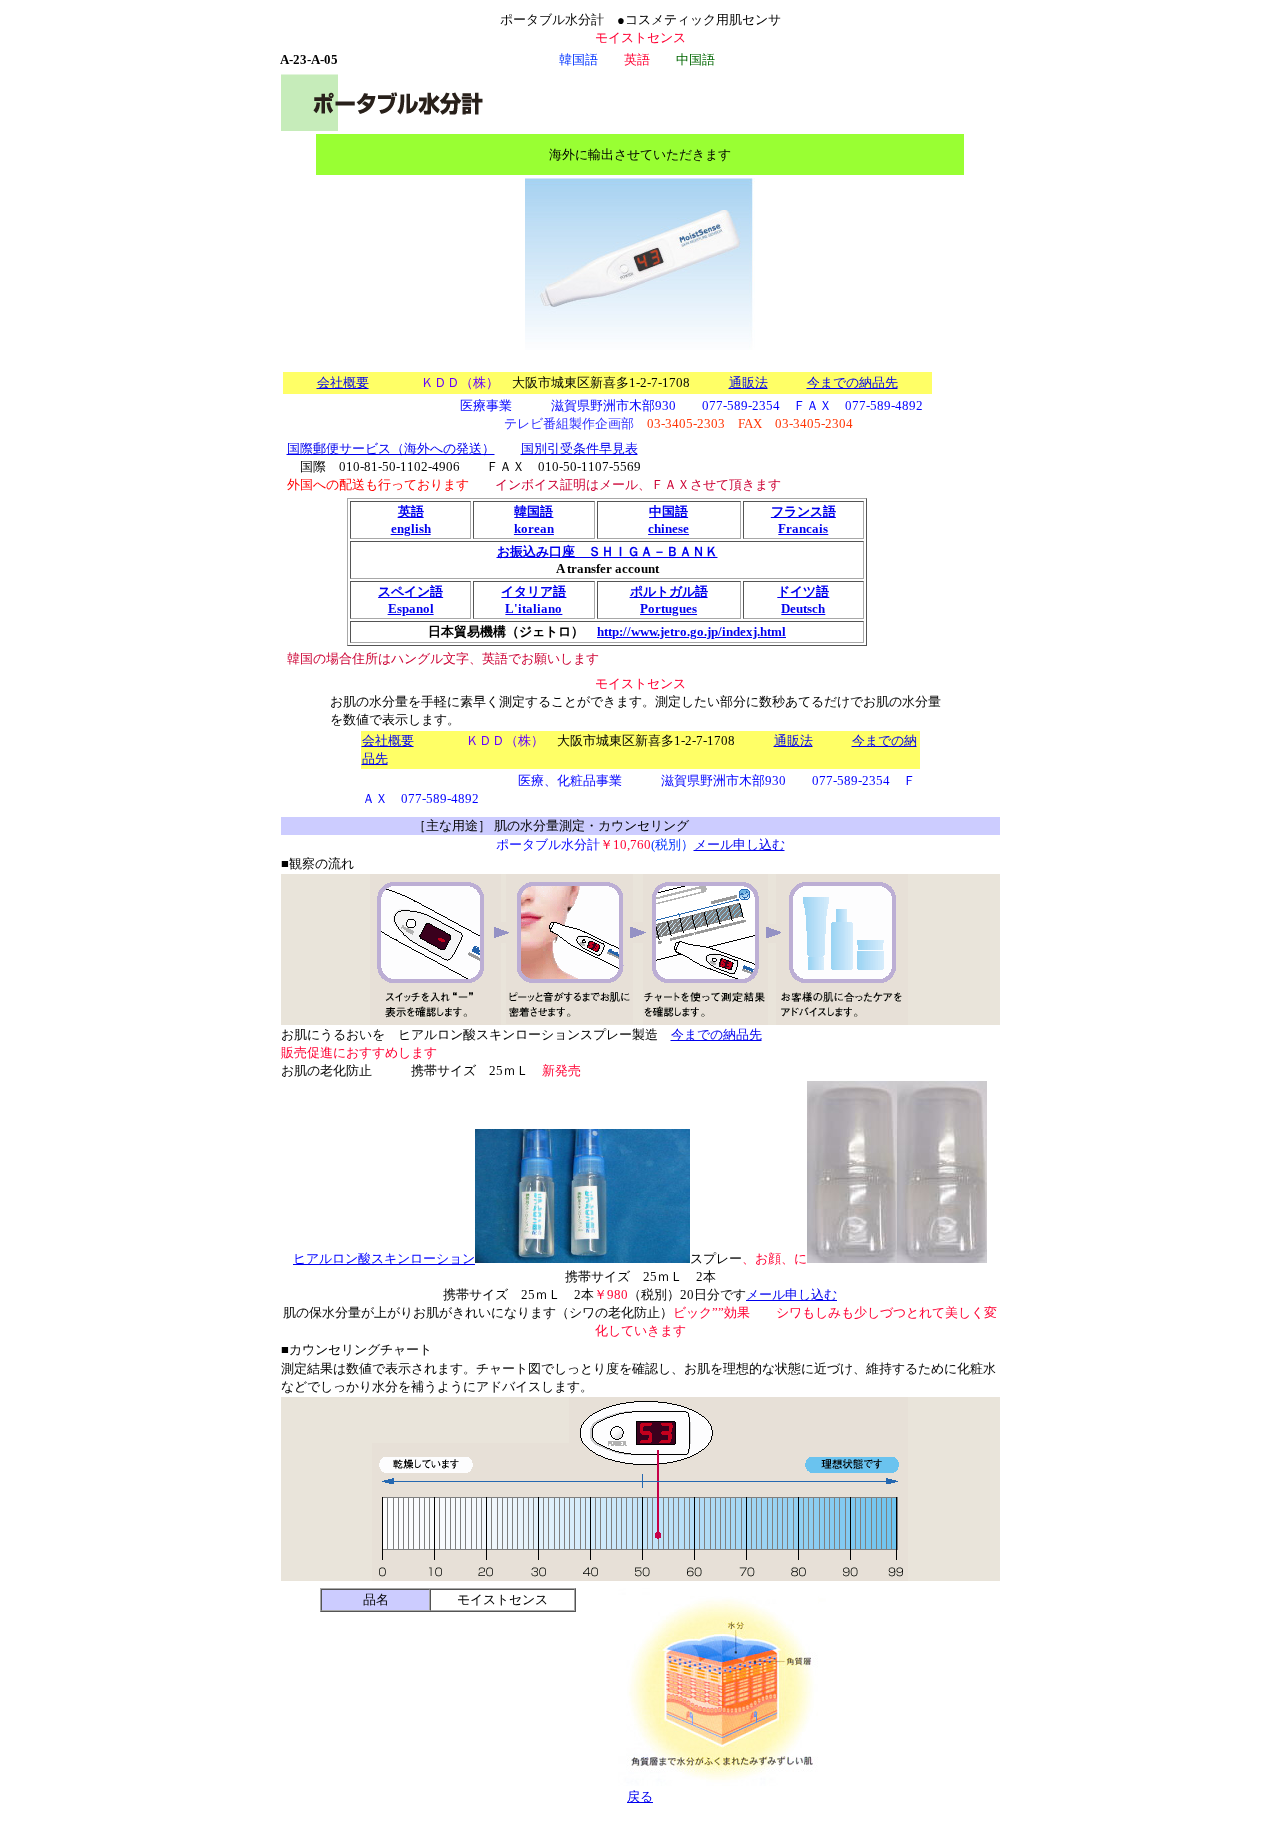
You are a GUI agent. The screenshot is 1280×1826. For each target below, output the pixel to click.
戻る (640, 1796)
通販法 (748, 382)
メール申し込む (739, 844)
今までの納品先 (852, 382)
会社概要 (343, 382)
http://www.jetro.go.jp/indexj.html (691, 631)
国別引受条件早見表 (579, 448)
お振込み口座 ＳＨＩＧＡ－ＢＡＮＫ (607, 551)
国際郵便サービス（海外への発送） (391, 448)
